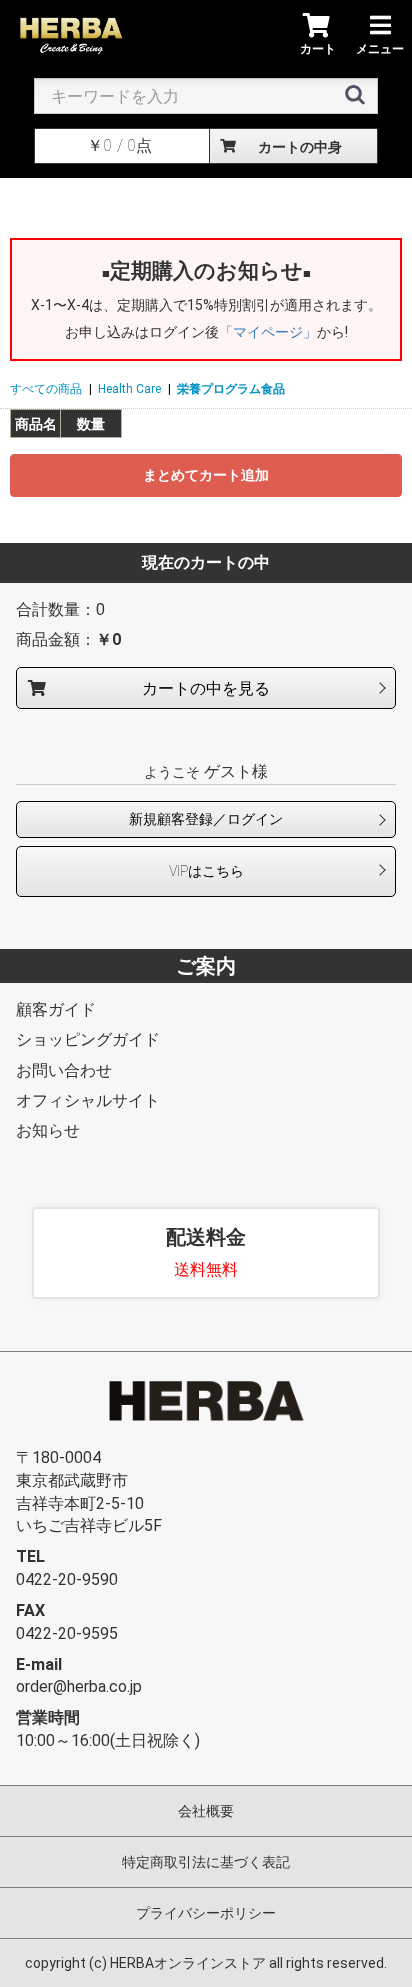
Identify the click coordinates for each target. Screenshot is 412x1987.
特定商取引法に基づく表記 (206, 1862)
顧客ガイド (56, 1009)
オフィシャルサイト (88, 1100)
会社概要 (206, 1811)
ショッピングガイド (88, 1039)
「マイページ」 (268, 332)
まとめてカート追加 (206, 475)
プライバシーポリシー (206, 1913)
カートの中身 (300, 147)
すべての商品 (46, 389)
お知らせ (48, 1130)
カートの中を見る (206, 688)
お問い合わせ (64, 1070)
